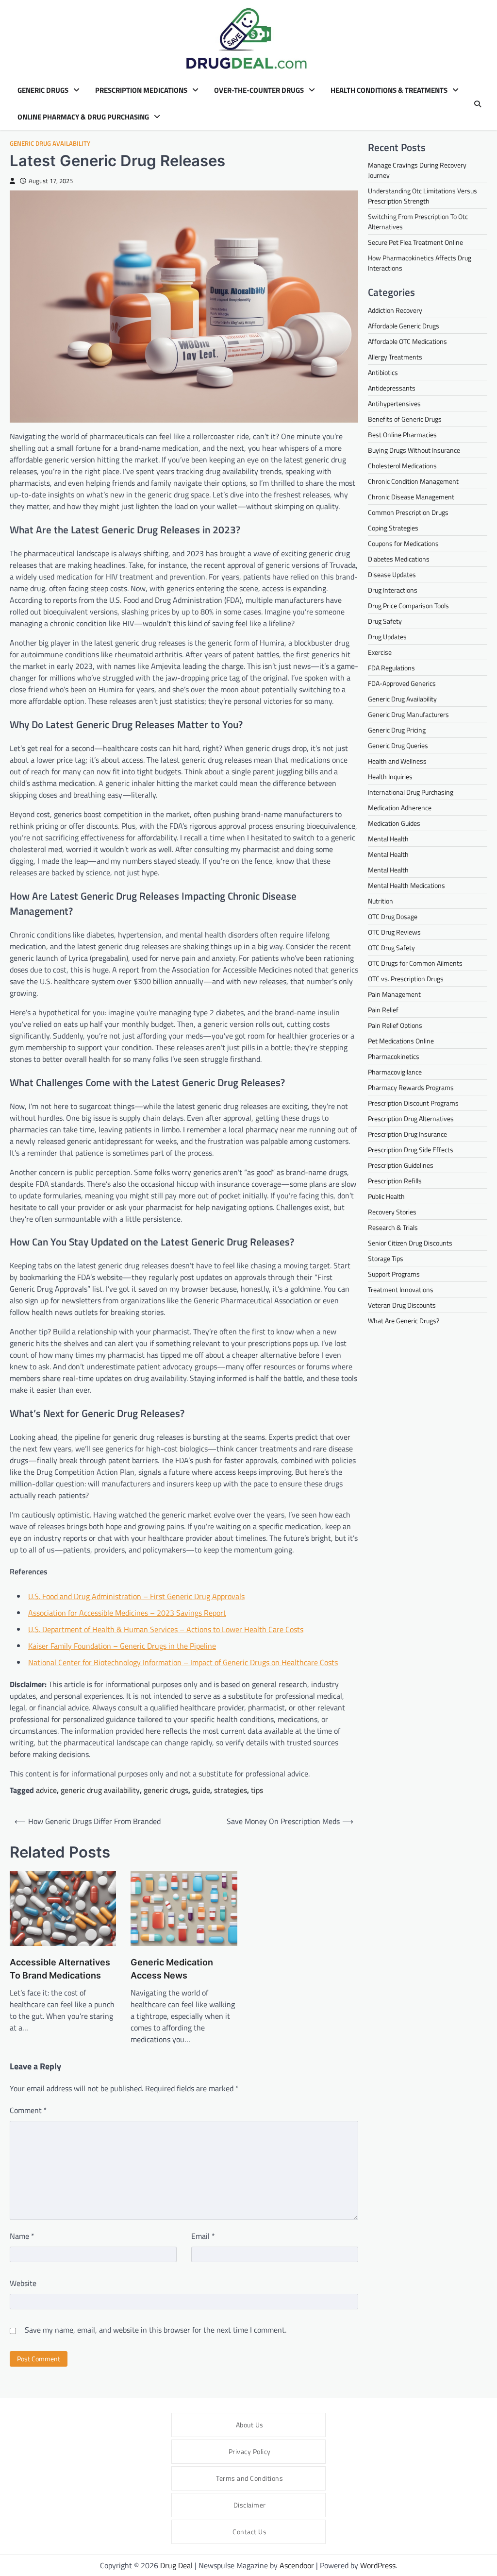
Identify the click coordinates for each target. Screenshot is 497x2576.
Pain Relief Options (395, 1025)
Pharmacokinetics (394, 1056)
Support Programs (394, 1274)
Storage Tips (386, 1258)
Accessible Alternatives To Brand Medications (60, 1969)
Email (203, 2236)
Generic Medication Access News (172, 1969)
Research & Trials (393, 1227)
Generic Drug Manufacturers (408, 714)
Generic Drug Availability (50, 144)
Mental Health (388, 839)
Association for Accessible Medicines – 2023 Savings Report (127, 1613)
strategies (231, 1790)
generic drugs (166, 1790)
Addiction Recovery (395, 310)
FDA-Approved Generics (402, 683)
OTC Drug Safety (391, 947)
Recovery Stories (392, 1212)
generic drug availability (100, 1790)
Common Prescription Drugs (408, 512)
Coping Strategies (393, 528)
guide (201, 1790)
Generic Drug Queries (398, 745)
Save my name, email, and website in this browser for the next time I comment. (156, 2330)
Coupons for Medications (403, 543)
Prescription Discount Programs (413, 1103)
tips (257, 1790)
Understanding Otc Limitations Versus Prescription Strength (422, 196)
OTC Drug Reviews (394, 932)
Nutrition (381, 901)
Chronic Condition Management (413, 481)
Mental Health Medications (406, 885)
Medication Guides (394, 823)
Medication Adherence (400, 808)
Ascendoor (297, 2565)
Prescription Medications (141, 90)
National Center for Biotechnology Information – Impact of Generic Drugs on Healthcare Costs (183, 1662)
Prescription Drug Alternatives (411, 1118)
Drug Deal (176, 2565)
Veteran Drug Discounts (402, 1305)
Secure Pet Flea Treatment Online (415, 242)
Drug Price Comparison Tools (408, 606)
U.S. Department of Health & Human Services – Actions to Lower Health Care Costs (166, 1629)
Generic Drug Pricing (397, 730)
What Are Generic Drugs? (404, 1321)
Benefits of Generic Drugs (405, 419)
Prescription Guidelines (401, 1165)
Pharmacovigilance (395, 1072)
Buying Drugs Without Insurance (414, 450)
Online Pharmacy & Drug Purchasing (83, 117)
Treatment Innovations (401, 1289)
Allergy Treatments (395, 357)
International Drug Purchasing (411, 792)
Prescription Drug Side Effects (411, 1150)
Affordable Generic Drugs (404, 326)
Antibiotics (383, 372)
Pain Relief (383, 1010)
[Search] (478, 104)
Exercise (380, 652)
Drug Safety (385, 621)
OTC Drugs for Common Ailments (415, 963)
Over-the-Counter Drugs (259, 90)
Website (23, 2283)
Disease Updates (392, 574)
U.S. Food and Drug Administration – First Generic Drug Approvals (136, 1596)
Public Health (386, 1196)
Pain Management (394, 994)
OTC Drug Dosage (393, 916)
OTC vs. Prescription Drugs (406, 979)
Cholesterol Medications (402, 466)
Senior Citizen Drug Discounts (410, 1243)
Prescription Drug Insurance (407, 1134)
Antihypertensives (394, 403)
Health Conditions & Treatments (389, 90)
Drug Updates (387, 637)
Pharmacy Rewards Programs (411, 1087)
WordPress (378, 2565)
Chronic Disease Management (411, 497)
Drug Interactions (393, 590)
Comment (28, 2110)
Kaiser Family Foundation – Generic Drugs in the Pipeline (122, 1646)
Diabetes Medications (399, 559)
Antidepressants (392, 388)
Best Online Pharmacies (402, 435)
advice (46, 1790)
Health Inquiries (390, 776)
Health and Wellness (397, 761)
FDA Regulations (391, 668)
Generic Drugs (43, 90)
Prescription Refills (395, 1181)
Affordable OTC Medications (407, 341)
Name (22, 2236)
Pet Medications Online (401, 1041)
